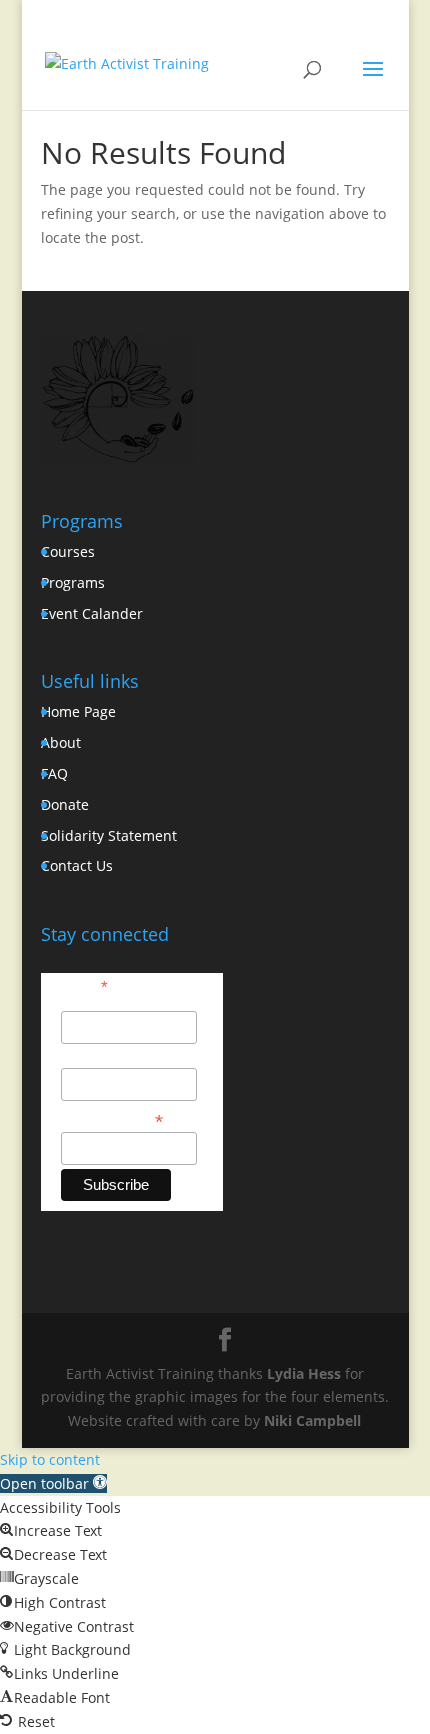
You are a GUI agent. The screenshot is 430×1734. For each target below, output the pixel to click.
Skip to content (50, 1459)
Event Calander (92, 613)
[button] (53, 1483)
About (61, 742)
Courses (68, 551)
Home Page (78, 711)
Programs (73, 582)
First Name (96, 1000)
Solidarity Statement (109, 835)
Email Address (112, 1119)
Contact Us (77, 865)
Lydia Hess (304, 1373)
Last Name (95, 1057)
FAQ (54, 773)
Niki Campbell (312, 1420)
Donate (65, 804)
